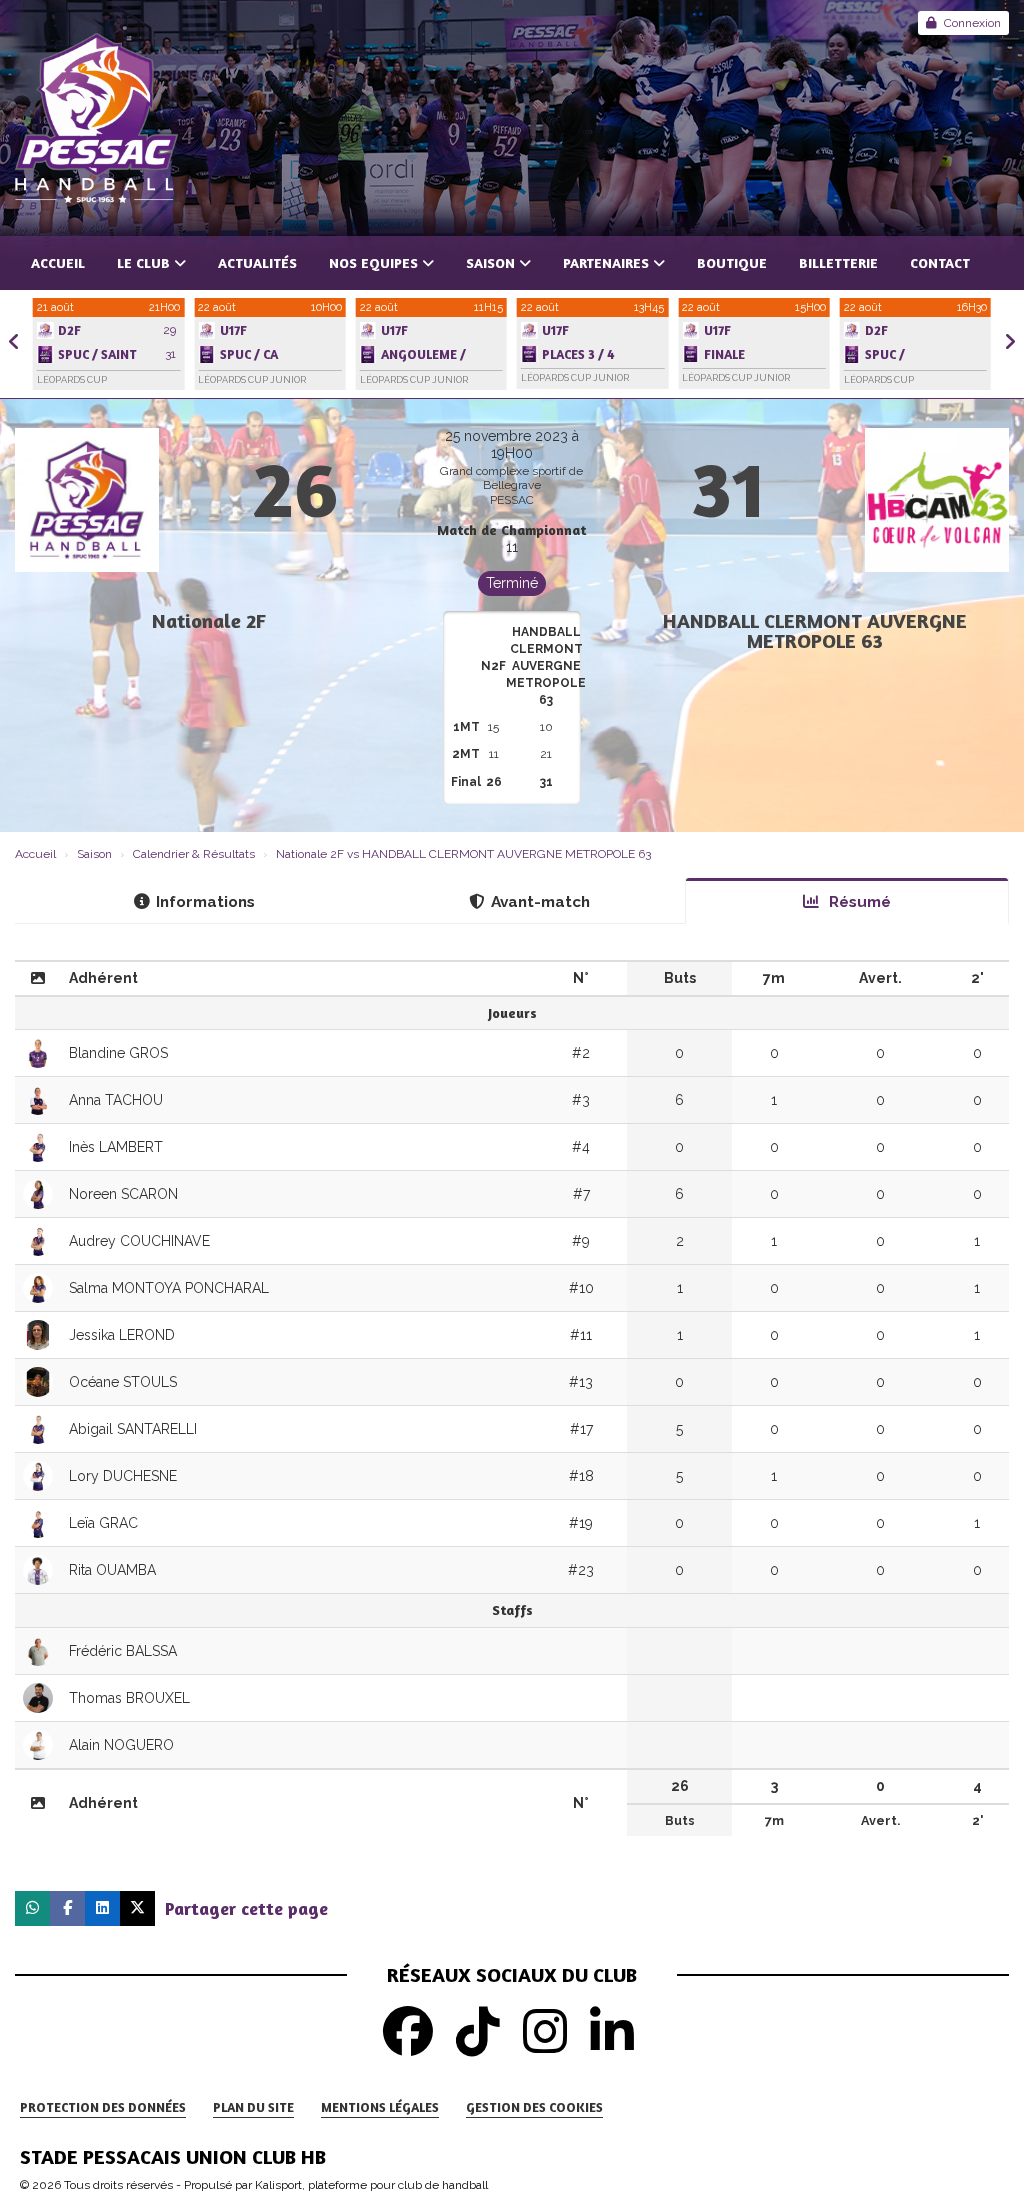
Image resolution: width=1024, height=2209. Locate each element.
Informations (205, 902)
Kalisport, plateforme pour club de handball (371, 2185)
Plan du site (253, 2107)
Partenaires (606, 262)
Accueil (58, 262)
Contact (940, 262)
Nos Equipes (373, 262)
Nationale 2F (209, 620)
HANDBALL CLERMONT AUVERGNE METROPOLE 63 (815, 630)
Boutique (732, 262)
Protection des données (103, 2107)
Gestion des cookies (534, 2107)
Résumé (858, 902)
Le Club (143, 262)
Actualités (257, 262)
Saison (490, 262)
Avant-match (540, 902)
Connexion (972, 23)
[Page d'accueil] (512, 118)
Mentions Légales (380, 2107)
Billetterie (838, 262)
